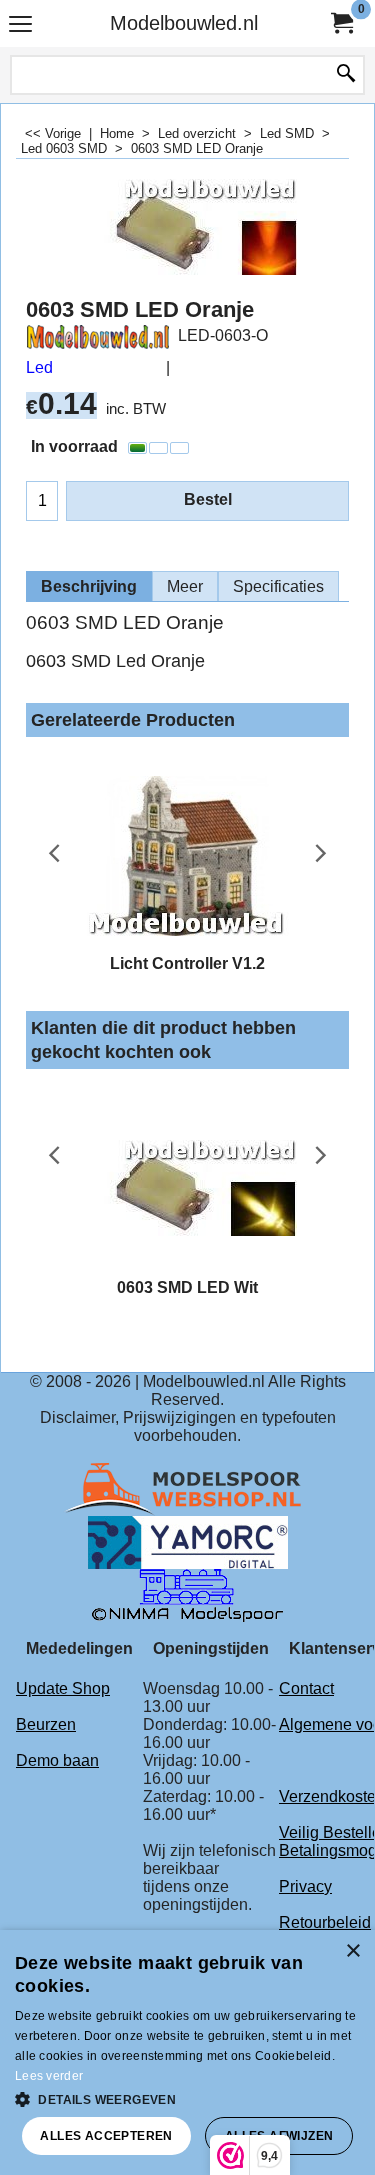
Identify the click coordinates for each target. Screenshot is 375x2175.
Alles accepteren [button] (106, 2136)
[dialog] (187, 2052)
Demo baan (57, 1760)
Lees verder (49, 2076)
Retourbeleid (325, 1922)
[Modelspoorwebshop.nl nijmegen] (188, 1488)
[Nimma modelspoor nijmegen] (187, 1594)
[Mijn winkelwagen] (341, 23)
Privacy (305, 1886)
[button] (187, 2098)
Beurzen (46, 1724)
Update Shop (63, 1688)
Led (39, 367)
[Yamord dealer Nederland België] (188, 1541)
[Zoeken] (346, 75)
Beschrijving (89, 586)
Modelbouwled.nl (184, 23)
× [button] (352, 1951)
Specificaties (278, 586)
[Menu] (20, 25)
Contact (306, 1688)
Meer (185, 586)
